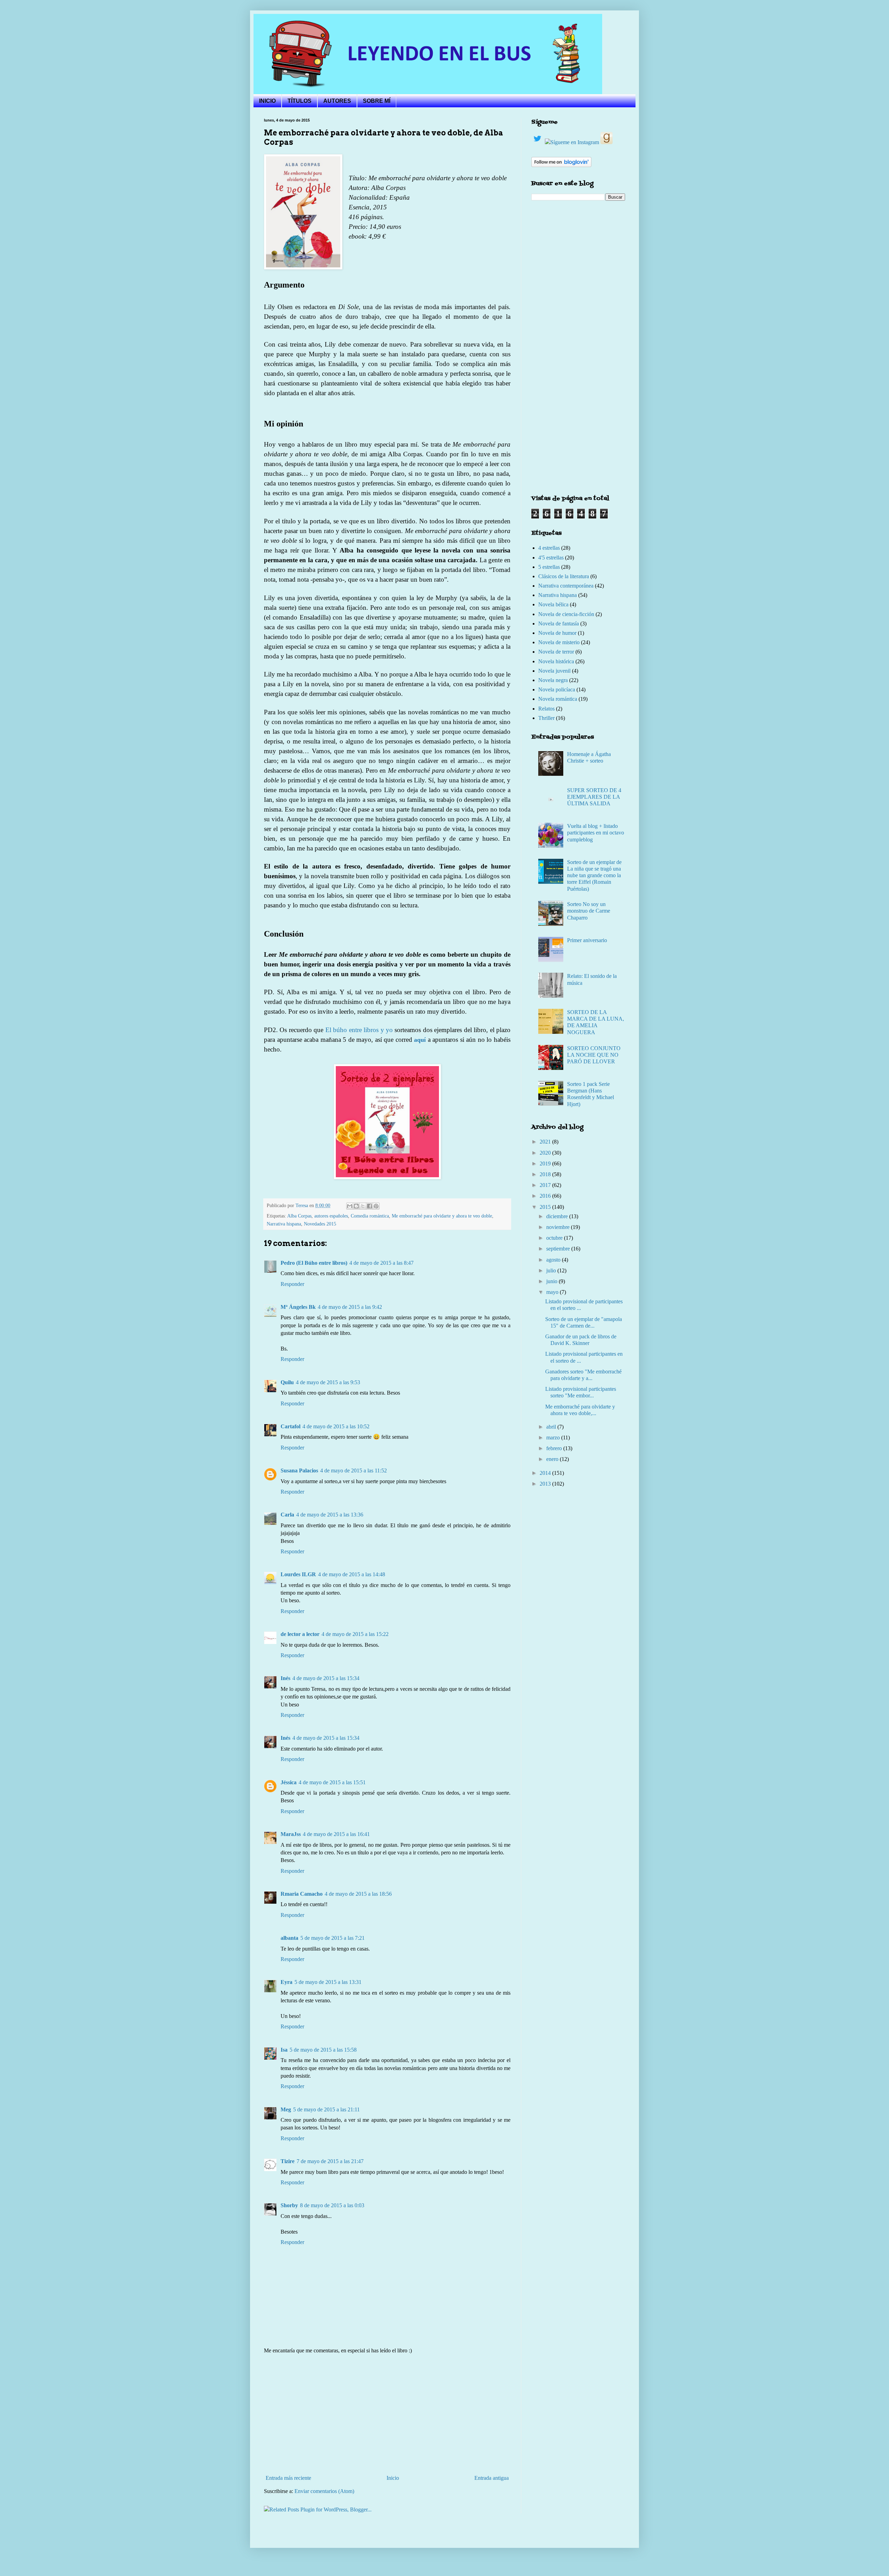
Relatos (546, 709)
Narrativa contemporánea (566, 586)
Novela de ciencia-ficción (566, 614)
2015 (546, 1207)
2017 (546, 1185)
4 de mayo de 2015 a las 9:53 (328, 1382)
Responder (292, 1284)
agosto (554, 1260)
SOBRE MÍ (377, 101)
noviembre (559, 1227)
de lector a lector (300, 1634)
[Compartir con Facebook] (369, 1206)
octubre (555, 1238)
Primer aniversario (587, 940)
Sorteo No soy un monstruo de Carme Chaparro (589, 911)
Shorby (289, 2205)
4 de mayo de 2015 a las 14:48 (352, 1574)
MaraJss (291, 1834)
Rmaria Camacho (302, 1894)
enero (553, 1459)
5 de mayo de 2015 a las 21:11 (326, 2109)
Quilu (287, 1382)
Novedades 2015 (320, 1224)
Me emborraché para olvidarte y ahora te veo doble (442, 1216)
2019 (546, 1164)
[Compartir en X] (363, 1206)
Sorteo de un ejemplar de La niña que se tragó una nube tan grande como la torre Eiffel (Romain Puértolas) (594, 875)
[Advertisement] (387, 2415)
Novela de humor (557, 633)
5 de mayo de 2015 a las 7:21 (333, 1938)
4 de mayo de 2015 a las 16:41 (336, 1834)
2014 (546, 1473)
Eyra (286, 1982)
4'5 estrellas (551, 558)
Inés (285, 1678)
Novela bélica (553, 604)
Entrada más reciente (288, 2478)
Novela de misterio (559, 642)
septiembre (559, 1249)
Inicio (393, 2478)
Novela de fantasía (559, 624)
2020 (546, 1153)
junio (552, 1281)
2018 (546, 1174)
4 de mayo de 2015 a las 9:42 (350, 1307)
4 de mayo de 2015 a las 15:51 (332, 1782)
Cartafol (290, 1426)
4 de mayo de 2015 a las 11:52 (354, 1470)
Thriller (546, 718)
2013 (546, 1484)
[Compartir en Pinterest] (376, 1206)
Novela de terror (556, 652)
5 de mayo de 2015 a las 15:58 (323, 2050)
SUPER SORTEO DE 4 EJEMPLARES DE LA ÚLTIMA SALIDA (594, 797)
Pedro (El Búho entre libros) (314, 1263)
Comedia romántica (370, 1216)
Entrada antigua (492, 2478)
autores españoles (331, 1216)
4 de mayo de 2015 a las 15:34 (326, 1678)
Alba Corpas (299, 1216)
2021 (546, 1142)
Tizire (288, 2161)
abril (552, 1427)
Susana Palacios (299, 1470)
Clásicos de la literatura (564, 576)
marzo (554, 1437)
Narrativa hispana (284, 1224)
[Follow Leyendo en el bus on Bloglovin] (561, 165)
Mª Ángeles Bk (298, 1307)
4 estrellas (549, 548)
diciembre (558, 1216)
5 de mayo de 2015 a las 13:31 (328, 1982)
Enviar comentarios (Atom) (324, 2491)
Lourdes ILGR (298, 1574)
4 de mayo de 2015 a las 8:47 (381, 1263)
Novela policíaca (557, 689)
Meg (286, 2109)
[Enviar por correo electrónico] (350, 1206)
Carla (287, 1515)
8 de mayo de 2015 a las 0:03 (332, 2205)
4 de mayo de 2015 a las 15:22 (355, 1634)
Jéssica (289, 1782)
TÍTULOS (300, 101)
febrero (555, 1448)
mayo (553, 1292)
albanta (289, 1938)
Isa (284, 2050)
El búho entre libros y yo (359, 1030)
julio (552, 1270)
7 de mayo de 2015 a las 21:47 (330, 2161)
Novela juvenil (554, 671)
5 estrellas (549, 567)
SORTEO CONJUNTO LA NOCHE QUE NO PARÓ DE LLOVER (594, 1055)
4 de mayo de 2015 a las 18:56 (358, 1894)
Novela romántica (558, 699)
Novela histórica (556, 661)
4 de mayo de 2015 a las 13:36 (330, 1515)
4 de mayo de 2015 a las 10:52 (336, 1426)
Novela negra (553, 680)
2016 (546, 1196)
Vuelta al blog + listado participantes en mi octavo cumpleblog (596, 833)
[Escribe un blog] (356, 1206)
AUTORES (337, 101)
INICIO (267, 101)
